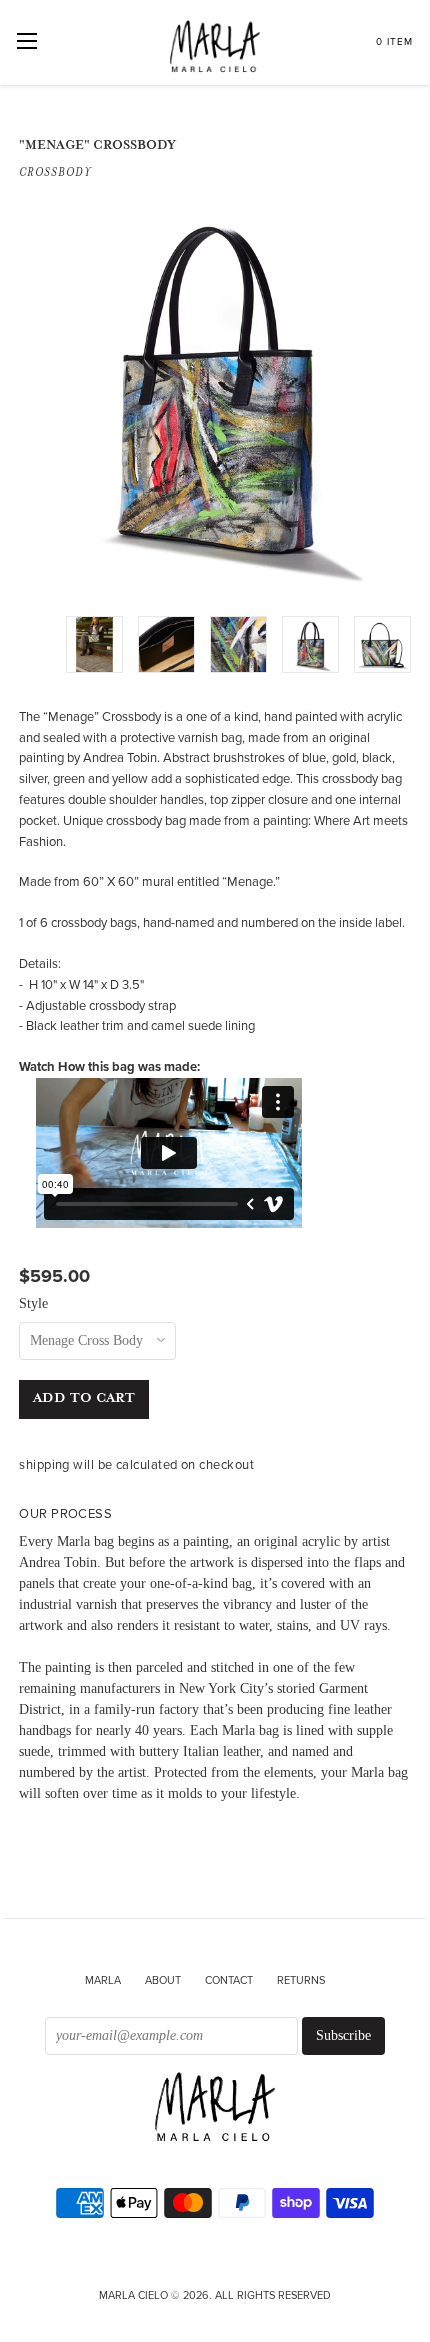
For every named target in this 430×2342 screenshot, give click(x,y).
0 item (394, 42)
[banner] (214, 2108)
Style (33, 1304)
